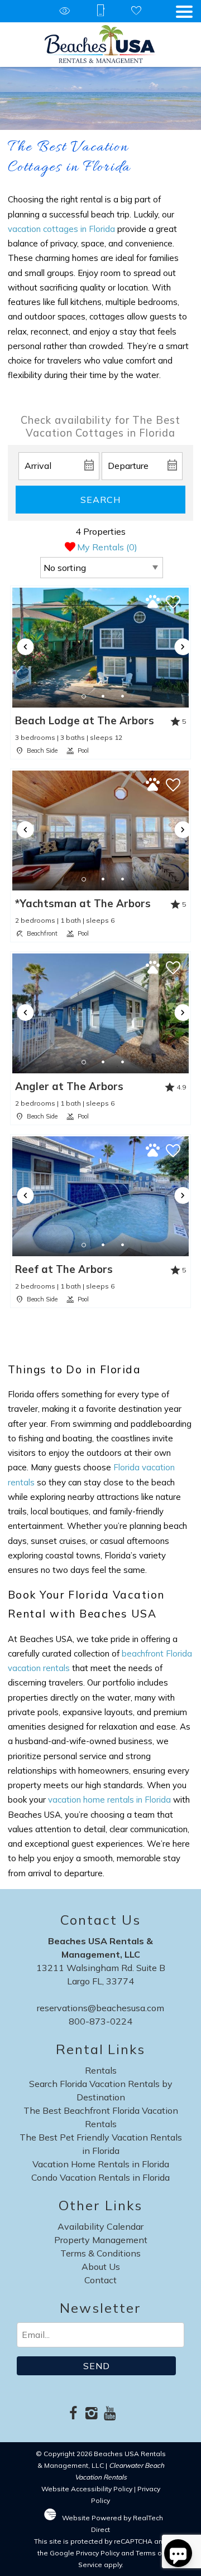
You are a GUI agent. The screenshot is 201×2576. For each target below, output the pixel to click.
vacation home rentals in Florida (109, 1800)
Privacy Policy (98, 2553)
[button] (184, 12)
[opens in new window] (73, 2414)
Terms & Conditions (100, 2253)
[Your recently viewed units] (65, 11)
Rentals (101, 2070)
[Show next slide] (183, 647)
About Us (101, 2267)
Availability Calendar (100, 2226)
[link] (100, 672)
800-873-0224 (100, 2021)
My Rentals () (107, 547)
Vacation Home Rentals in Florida (101, 2164)
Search (100, 500)
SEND (97, 2366)
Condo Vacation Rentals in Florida (100, 2177)
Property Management (101, 2240)
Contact (100, 2280)
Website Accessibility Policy (87, 2489)
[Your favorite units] (136, 11)
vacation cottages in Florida (61, 229)
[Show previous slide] (25, 647)
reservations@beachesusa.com (100, 2008)
